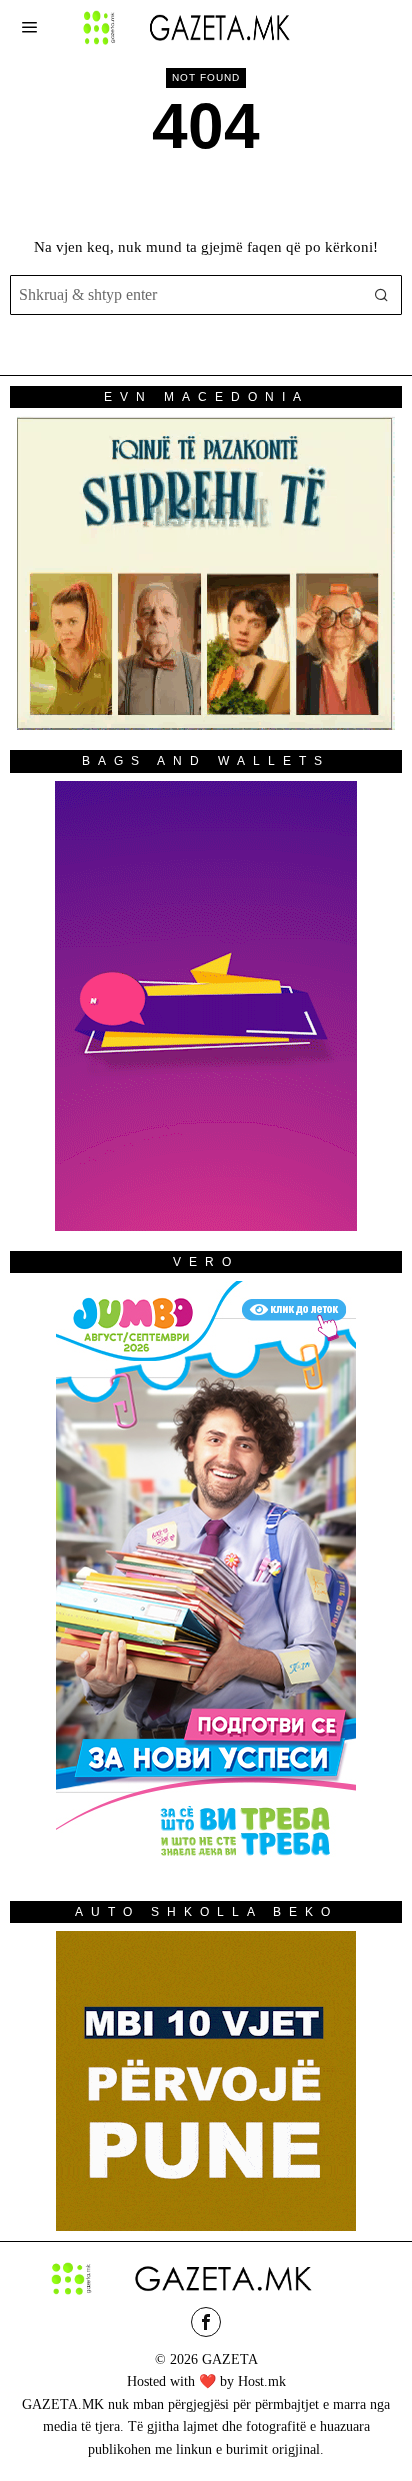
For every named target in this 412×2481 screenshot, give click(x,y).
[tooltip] (206, 2322)
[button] (382, 295)
